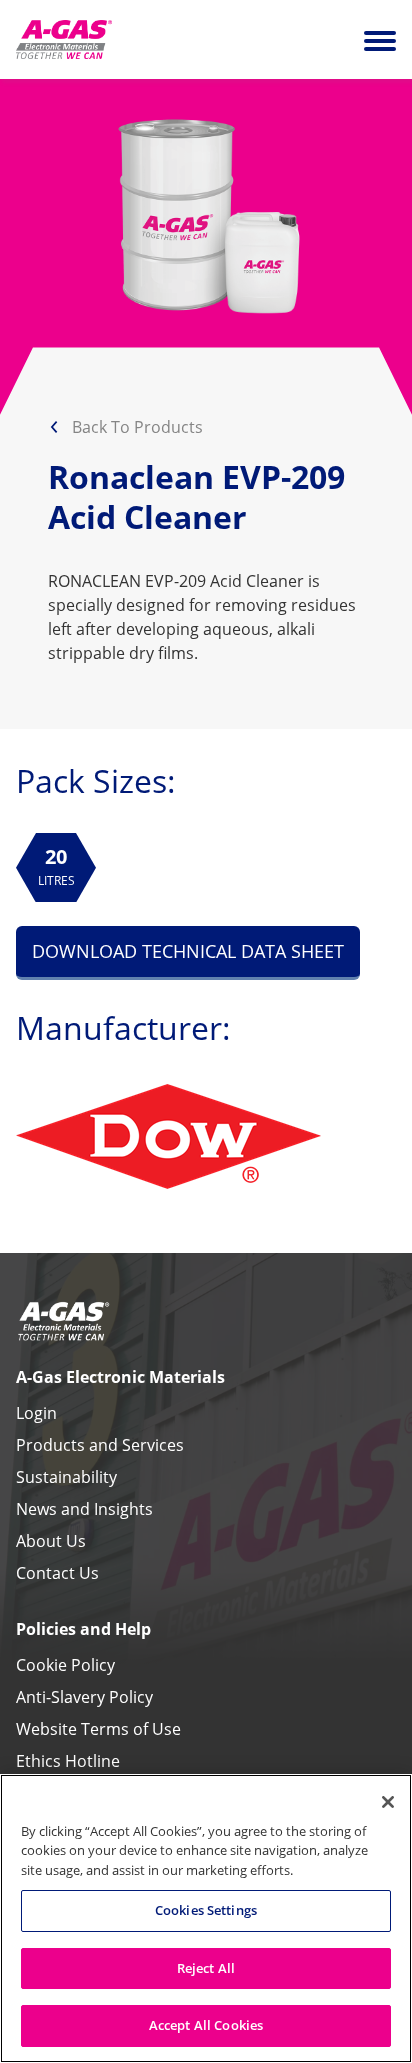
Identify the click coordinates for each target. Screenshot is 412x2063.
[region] (206, 1918)
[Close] (388, 1802)
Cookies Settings (206, 1910)
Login (36, 1413)
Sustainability (66, 1477)
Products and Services (100, 1445)
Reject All (206, 1968)
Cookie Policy (65, 1665)
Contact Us (57, 1573)
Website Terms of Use (98, 1729)
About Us (51, 1541)
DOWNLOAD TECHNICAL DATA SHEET (188, 951)
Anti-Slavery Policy (84, 1697)
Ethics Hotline (68, 1761)
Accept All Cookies (206, 2025)
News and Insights (84, 1509)
